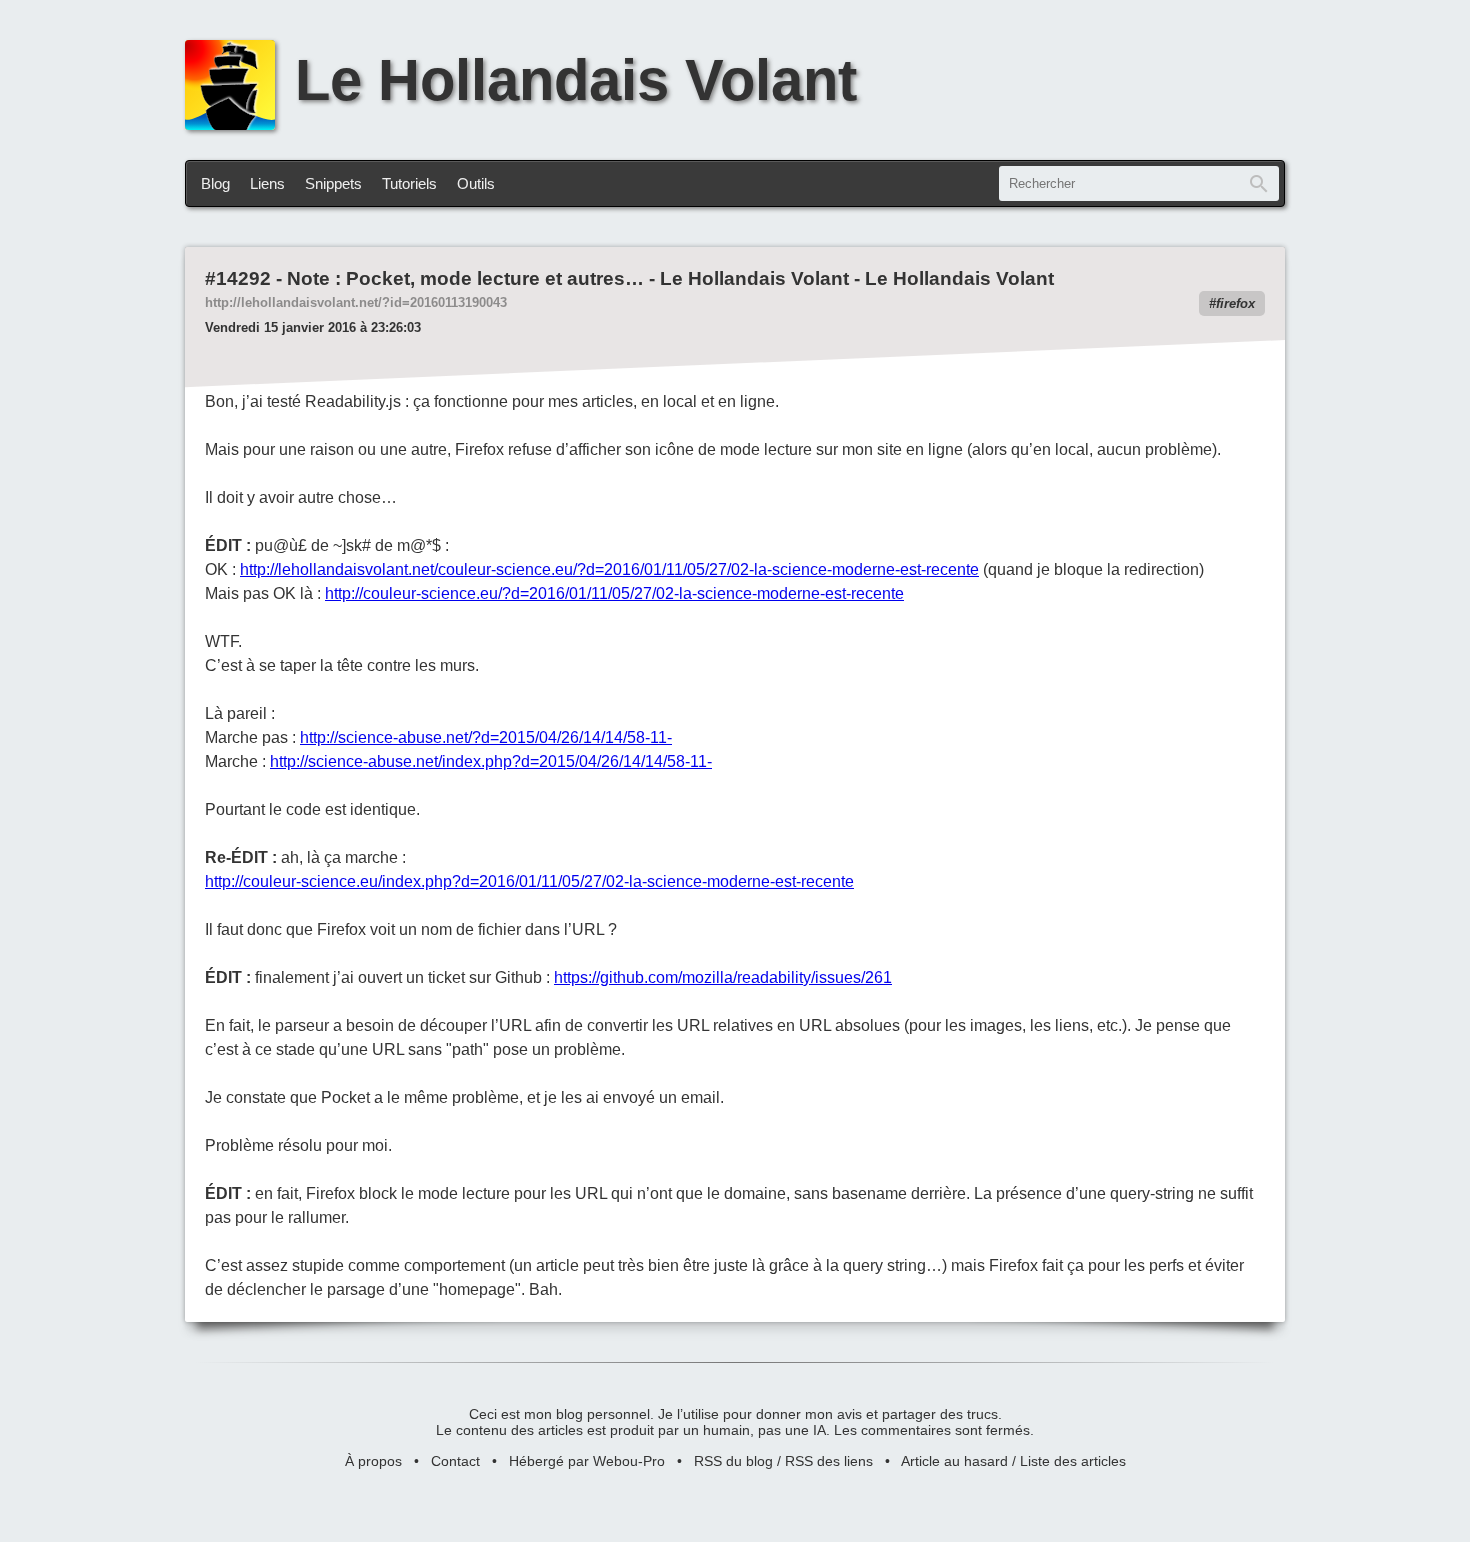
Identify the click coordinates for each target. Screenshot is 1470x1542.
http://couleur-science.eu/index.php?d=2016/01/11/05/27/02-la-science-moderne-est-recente (529, 881)
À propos (373, 1461)
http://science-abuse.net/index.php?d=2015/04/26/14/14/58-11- (491, 761)
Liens (267, 183)
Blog (215, 183)
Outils (476, 183)
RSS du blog (733, 1461)
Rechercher (1259, 183)
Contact (455, 1461)
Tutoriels (409, 183)
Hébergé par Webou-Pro (587, 1461)
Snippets (333, 183)
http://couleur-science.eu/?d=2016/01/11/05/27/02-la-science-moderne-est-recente (614, 593)
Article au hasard (954, 1461)
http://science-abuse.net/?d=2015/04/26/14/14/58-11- (486, 737)
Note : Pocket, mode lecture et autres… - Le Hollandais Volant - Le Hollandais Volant (670, 278)
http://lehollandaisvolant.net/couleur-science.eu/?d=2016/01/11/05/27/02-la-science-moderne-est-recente (609, 569)
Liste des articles (1073, 1461)
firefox (1235, 303)
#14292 (238, 278)
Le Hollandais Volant (576, 80)
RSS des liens (829, 1461)
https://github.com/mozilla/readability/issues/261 (723, 977)
